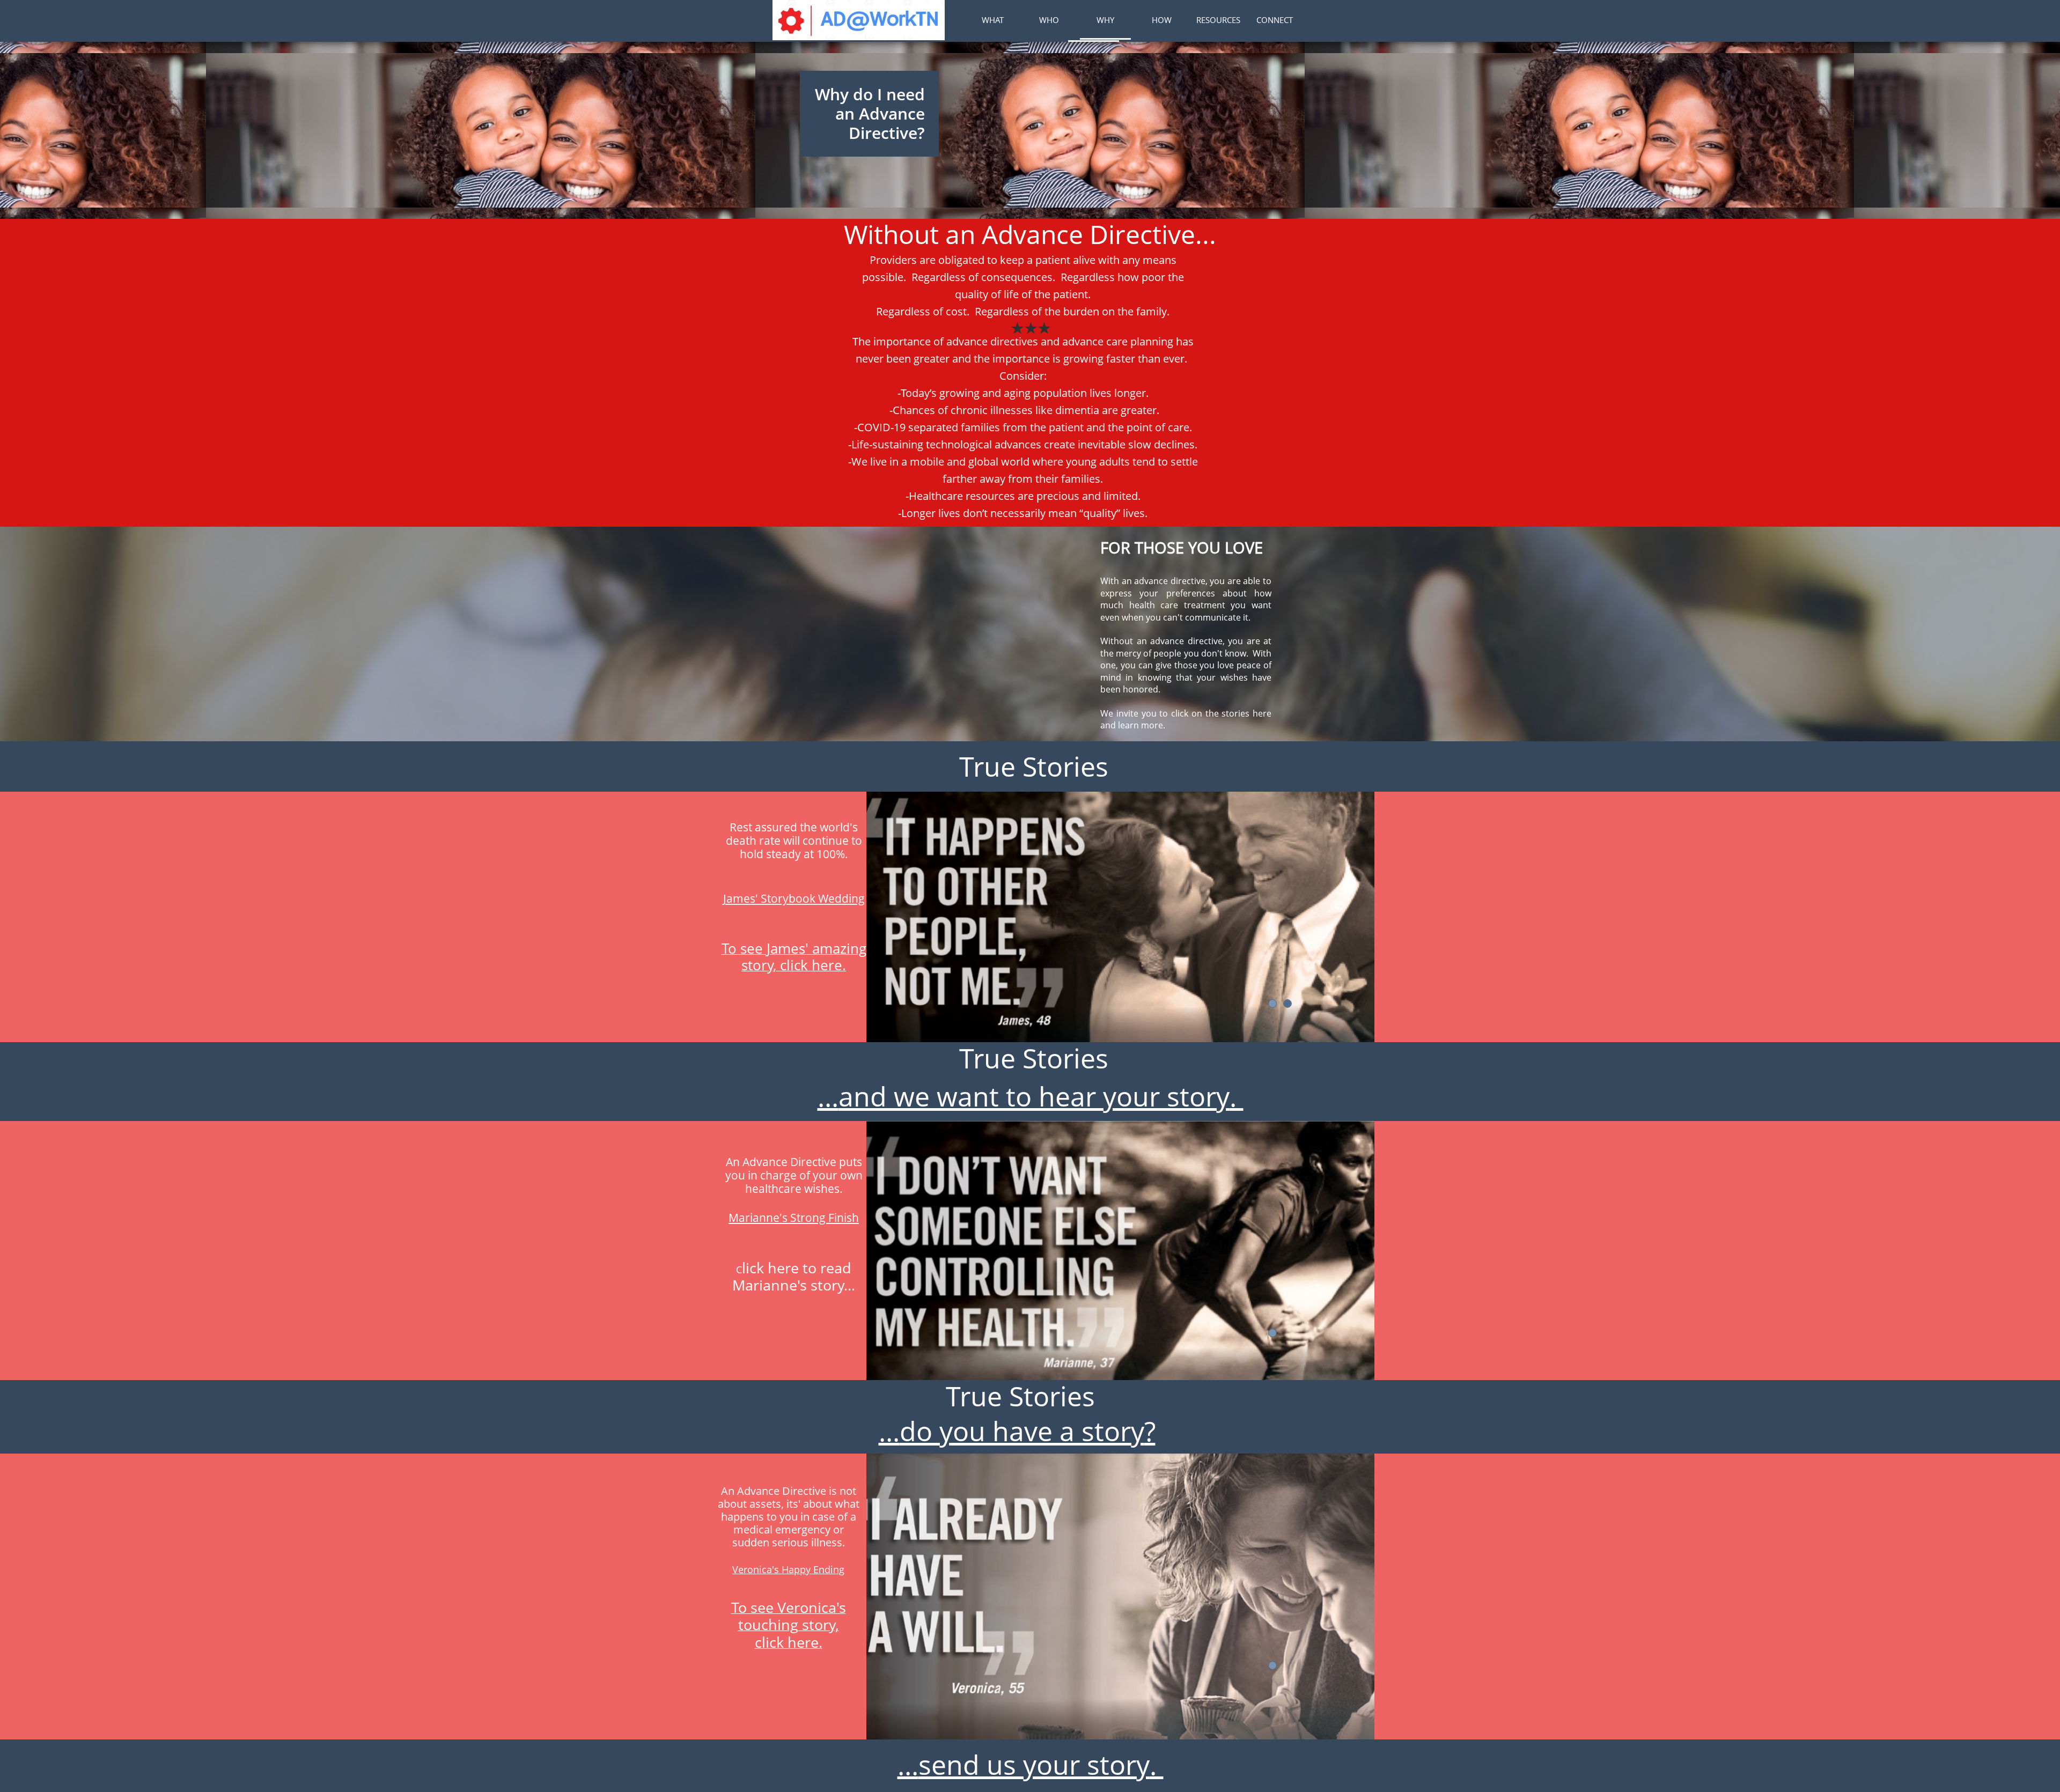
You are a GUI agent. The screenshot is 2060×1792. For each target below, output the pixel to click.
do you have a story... (1011, 1431)
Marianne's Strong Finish (794, 1218)
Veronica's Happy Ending (788, 1569)
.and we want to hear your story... (1031, 1096)
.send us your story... (1031, 1765)
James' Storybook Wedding (794, 898)
